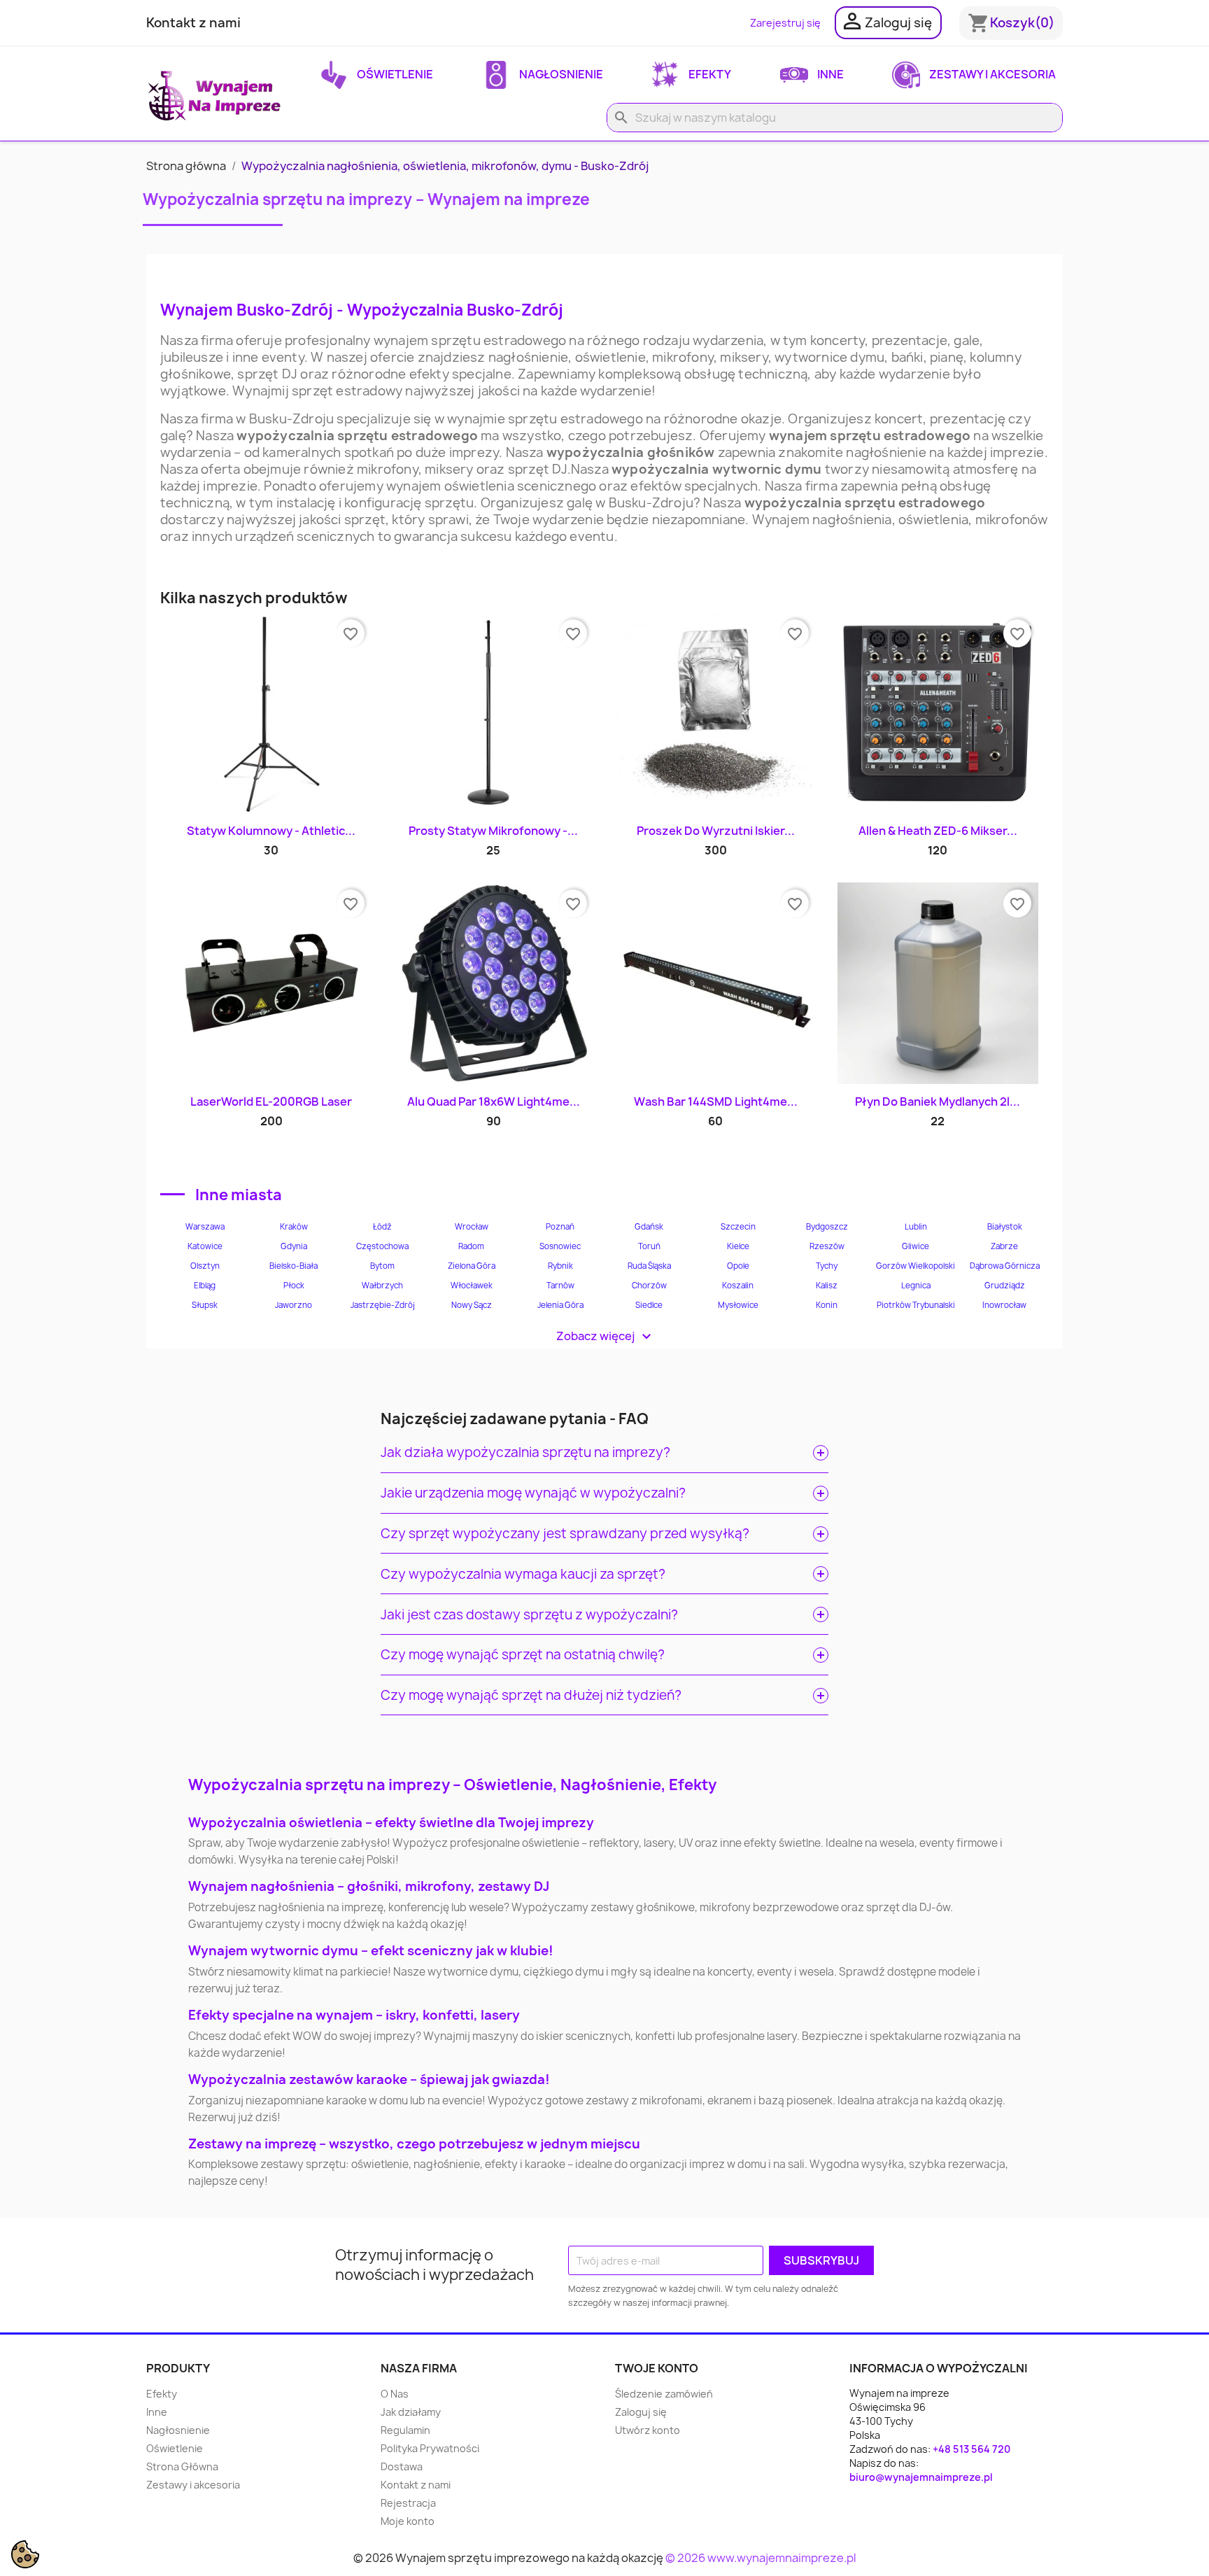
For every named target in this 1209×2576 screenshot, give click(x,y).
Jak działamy (411, 2412)
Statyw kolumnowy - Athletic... (271, 831)
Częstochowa (382, 1246)
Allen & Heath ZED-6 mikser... (938, 831)
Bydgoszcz (827, 1227)
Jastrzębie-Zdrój (383, 1305)
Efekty (709, 74)
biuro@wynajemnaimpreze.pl (921, 2477)
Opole (738, 1266)
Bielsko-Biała (294, 1266)
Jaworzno (294, 1305)
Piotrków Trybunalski (916, 1305)
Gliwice (915, 1246)
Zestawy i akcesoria (991, 74)
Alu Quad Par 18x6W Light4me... (494, 1102)
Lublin (916, 1227)
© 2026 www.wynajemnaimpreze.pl (761, 2558)
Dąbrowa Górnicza (1005, 1266)
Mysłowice (738, 1305)
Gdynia (294, 1246)
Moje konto (408, 2521)
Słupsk (205, 1305)
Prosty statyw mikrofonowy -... (493, 831)
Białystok (1005, 1227)
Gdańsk (649, 1227)
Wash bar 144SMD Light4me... (716, 1102)
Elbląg (205, 1286)
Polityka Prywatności (430, 2448)
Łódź (382, 1227)
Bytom (382, 1266)
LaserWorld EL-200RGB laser (271, 1102)
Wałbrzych (382, 1286)
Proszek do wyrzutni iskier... (716, 831)
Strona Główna (182, 2466)
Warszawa (205, 1227)
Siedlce (649, 1305)
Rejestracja (408, 2503)
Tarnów (560, 1286)
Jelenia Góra (560, 1305)
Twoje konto (657, 2368)
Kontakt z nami (193, 23)
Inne (829, 74)
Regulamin (405, 2430)
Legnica (916, 1286)
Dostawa (402, 2466)
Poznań (560, 1227)
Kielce (738, 1246)
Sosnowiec (560, 1246)
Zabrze (1004, 1246)
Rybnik (560, 1266)
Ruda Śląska (649, 1266)
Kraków (294, 1227)
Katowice (205, 1246)
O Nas (395, 2394)
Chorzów (649, 1286)
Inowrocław (1004, 1305)
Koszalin (738, 1286)
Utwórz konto (648, 2430)
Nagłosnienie (560, 74)
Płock (294, 1286)
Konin (827, 1305)
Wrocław (472, 1227)
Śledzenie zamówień (664, 2394)
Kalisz (827, 1286)
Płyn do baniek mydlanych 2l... (938, 1102)
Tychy (827, 1266)
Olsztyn (205, 1266)
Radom (471, 1246)
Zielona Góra (472, 1266)
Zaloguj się (641, 2412)
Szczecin (738, 1227)
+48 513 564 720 (971, 2449)
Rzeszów (827, 1246)
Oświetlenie (394, 74)
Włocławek (472, 1286)
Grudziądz (1005, 1286)
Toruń (649, 1246)
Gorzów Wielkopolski (915, 1266)
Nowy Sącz (472, 1305)
